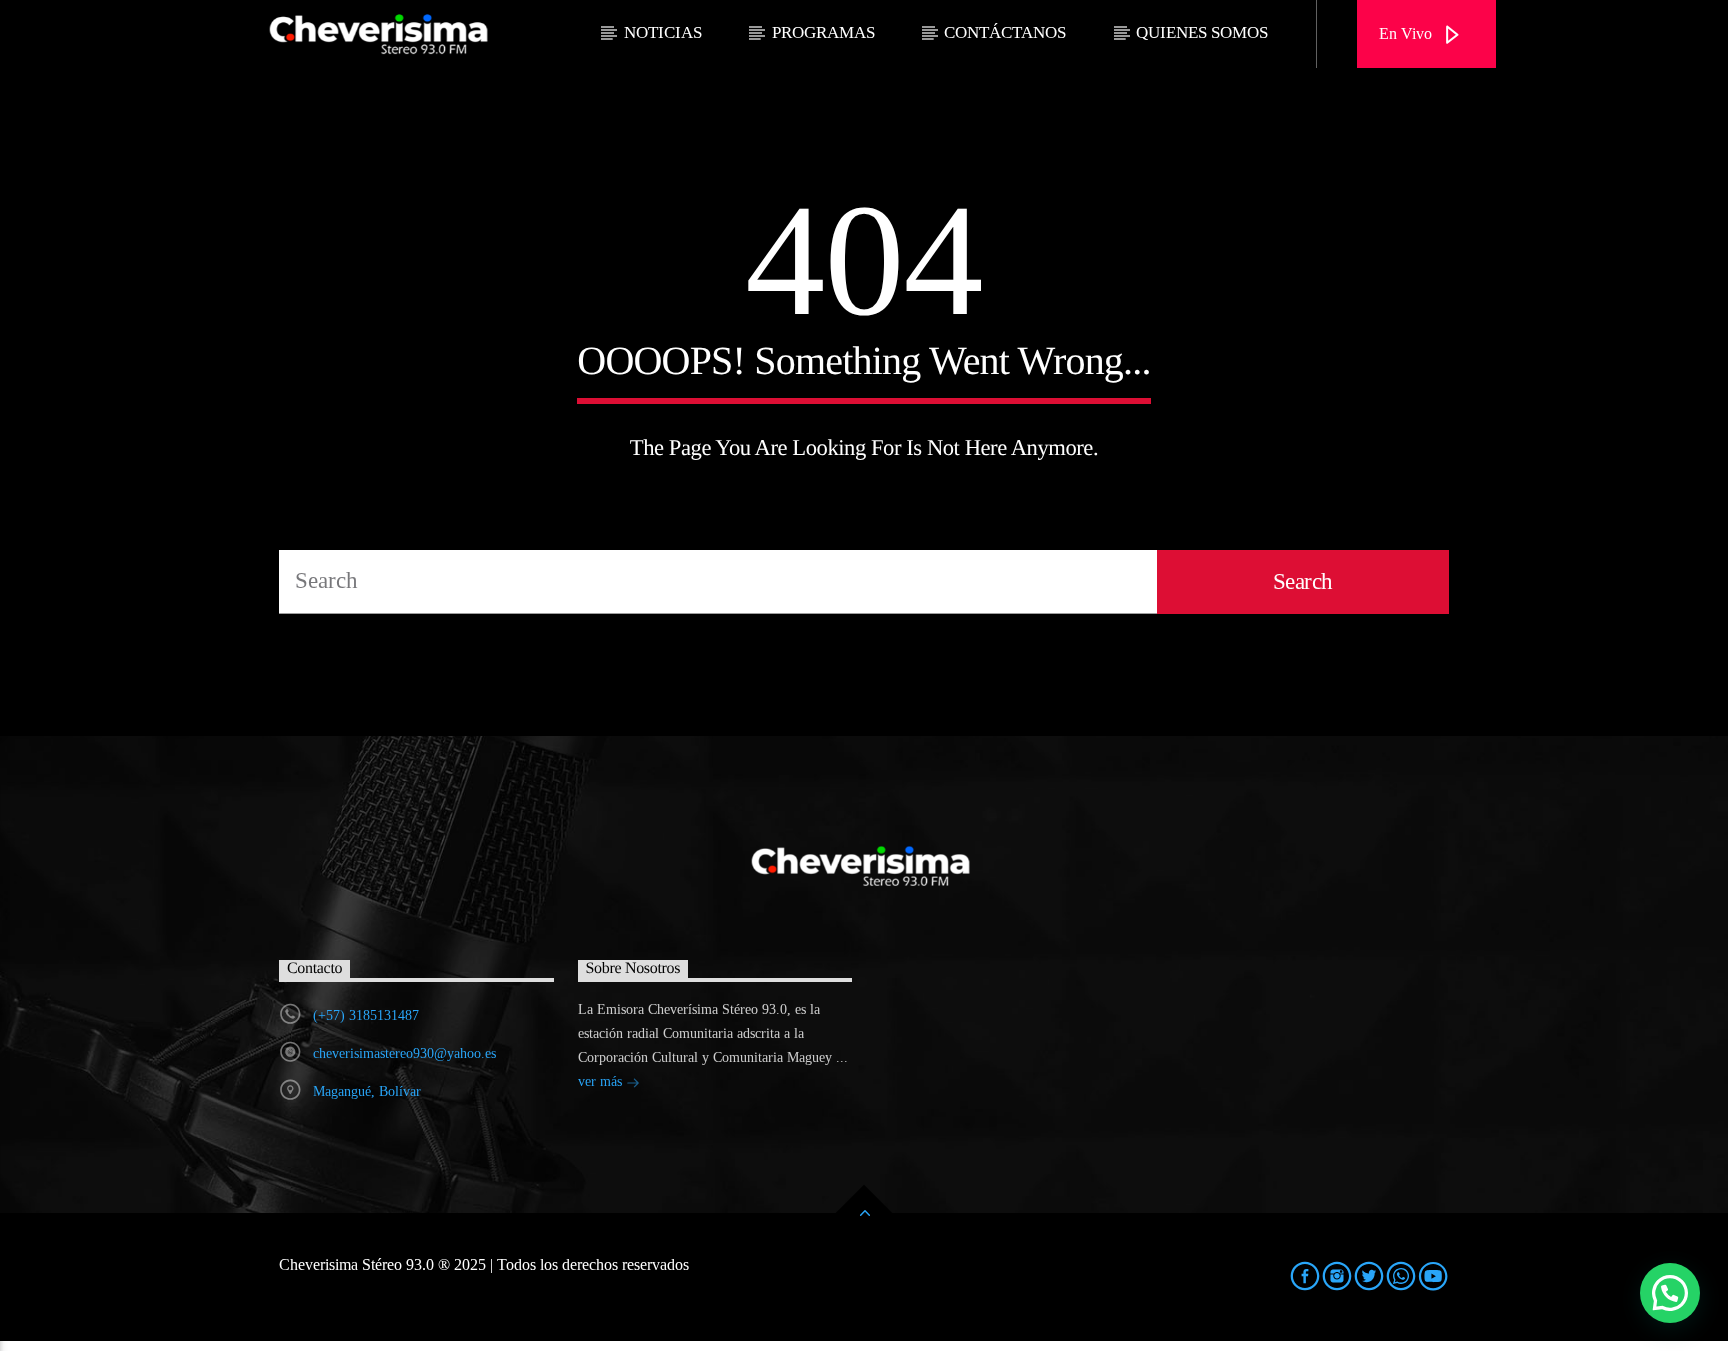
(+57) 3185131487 (366, 1015)
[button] (1670, 1293)
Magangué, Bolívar (367, 1091)
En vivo (1407, 33)
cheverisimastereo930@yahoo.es (404, 1053)
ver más (602, 1081)
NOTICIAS (663, 32)
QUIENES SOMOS (1202, 32)
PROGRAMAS (823, 32)
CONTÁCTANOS (1005, 32)
